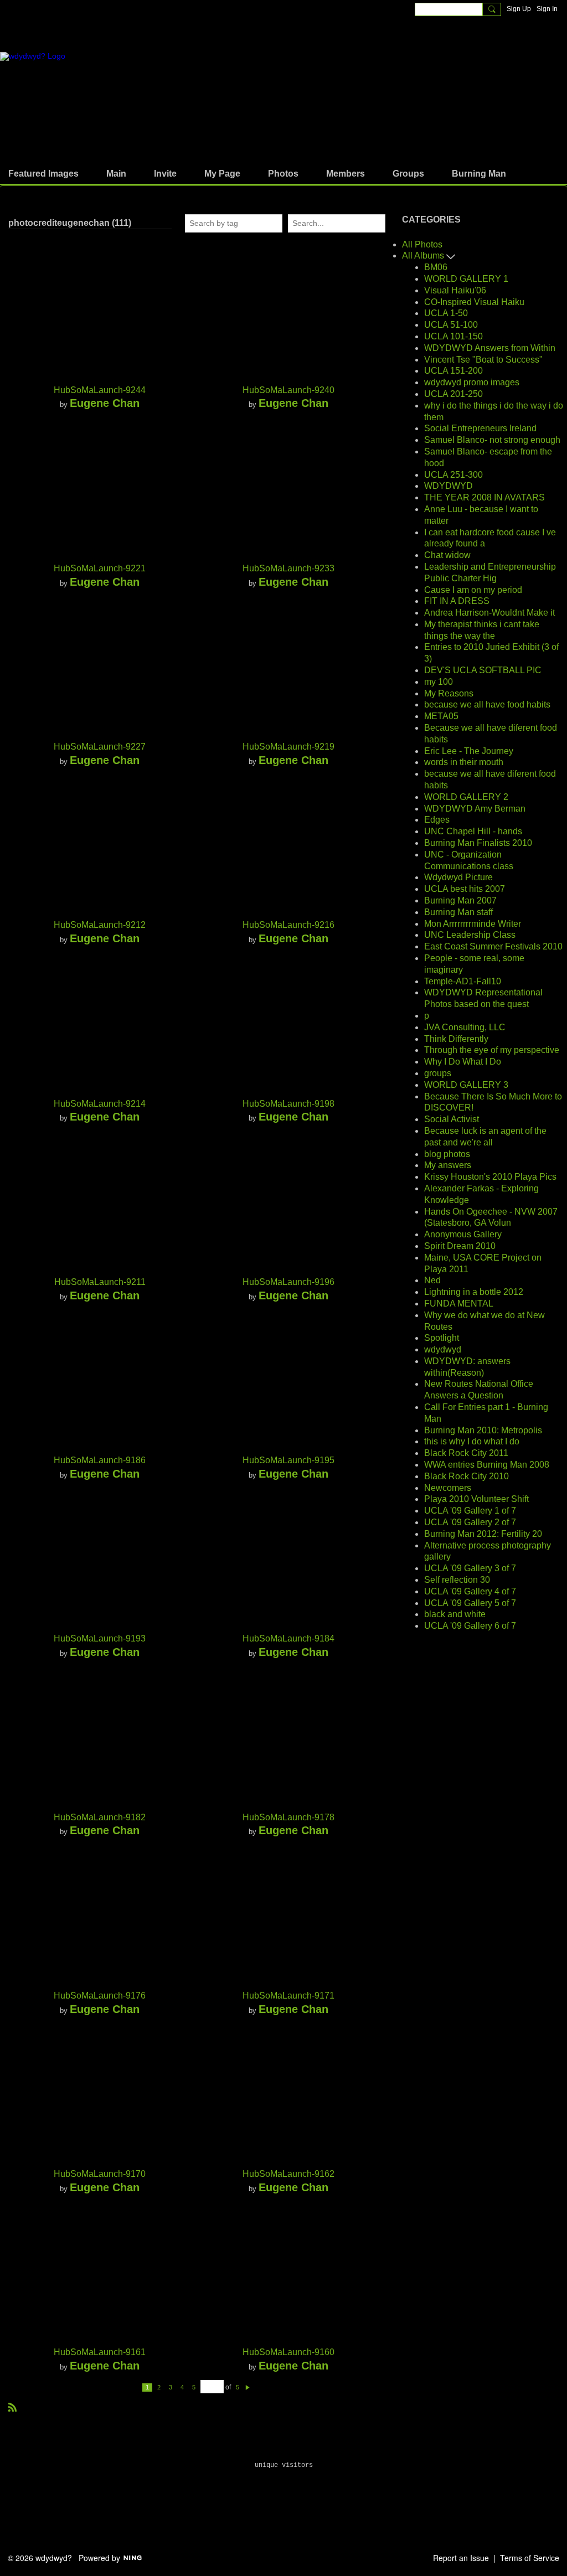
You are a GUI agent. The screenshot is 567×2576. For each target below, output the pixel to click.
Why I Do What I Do (463, 1062)
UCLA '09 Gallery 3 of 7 (470, 1568)
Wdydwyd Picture (458, 877)
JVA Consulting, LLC (465, 1027)
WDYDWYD (449, 486)
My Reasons (449, 693)
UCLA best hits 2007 (465, 889)
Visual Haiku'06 (455, 290)
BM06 (436, 267)
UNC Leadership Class (470, 935)
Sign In (547, 9)
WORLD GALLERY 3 (466, 1085)
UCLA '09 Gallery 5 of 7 (470, 1603)
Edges (437, 820)
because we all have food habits (487, 704)
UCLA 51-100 (451, 325)
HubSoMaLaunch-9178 (288, 1817)
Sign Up (519, 9)
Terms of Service (530, 2558)
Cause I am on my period (473, 590)
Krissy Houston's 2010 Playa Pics (490, 1177)
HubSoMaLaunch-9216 (288, 925)
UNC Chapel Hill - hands (473, 831)
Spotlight (442, 1338)
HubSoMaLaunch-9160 (288, 2352)
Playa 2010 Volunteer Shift (476, 1499)
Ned (432, 1280)
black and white (455, 1614)
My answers (448, 1165)
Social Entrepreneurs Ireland (480, 428)
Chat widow (447, 555)
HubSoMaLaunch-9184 (288, 1638)
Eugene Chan (105, 403)
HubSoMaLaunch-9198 (288, 1104)
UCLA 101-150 (453, 336)
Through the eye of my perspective (492, 1050)
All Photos (422, 244)
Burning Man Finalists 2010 (478, 843)
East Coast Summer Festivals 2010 (493, 946)
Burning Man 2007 (460, 900)
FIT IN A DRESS (457, 601)
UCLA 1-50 (446, 313)
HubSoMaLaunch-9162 (288, 2174)
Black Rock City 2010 (467, 1476)
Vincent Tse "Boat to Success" (483, 360)
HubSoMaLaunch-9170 (100, 2174)
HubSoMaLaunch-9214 (100, 1104)
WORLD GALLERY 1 (466, 279)
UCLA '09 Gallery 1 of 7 (470, 1511)
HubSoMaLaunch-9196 (288, 1282)
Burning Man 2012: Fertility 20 (483, 1534)
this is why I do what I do (472, 1441)
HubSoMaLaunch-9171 (288, 1996)
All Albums (424, 255)
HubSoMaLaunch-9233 (288, 568)
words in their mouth (464, 762)
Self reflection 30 (457, 1580)
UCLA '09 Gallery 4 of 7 (470, 1591)
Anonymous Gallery (463, 1234)
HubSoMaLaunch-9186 (100, 1460)
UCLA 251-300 (453, 475)
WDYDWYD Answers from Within (490, 348)
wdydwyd (443, 1349)
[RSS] (13, 2406)
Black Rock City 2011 (466, 1453)
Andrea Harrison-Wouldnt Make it (489, 613)
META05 (441, 716)
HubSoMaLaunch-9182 (100, 1817)
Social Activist (452, 1119)
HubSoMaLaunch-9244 (100, 390)
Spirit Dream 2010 (460, 1246)
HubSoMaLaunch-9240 (288, 390)
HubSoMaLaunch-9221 (100, 568)
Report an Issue (461, 2558)
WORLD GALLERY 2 (466, 797)
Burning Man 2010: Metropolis (483, 1430)
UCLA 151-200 (453, 371)
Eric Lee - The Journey (469, 751)
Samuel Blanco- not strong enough (492, 440)
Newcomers (448, 1488)
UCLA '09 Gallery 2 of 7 (470, 1522)
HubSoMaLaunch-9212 (100, 925)
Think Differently (456, 1039)
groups (438, 1073)
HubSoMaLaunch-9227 (100, 747)
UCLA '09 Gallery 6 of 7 (470, 1626)
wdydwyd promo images (472, 382)
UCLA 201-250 (453, 394)
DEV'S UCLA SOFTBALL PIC (483, 670)
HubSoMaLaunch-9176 (100, 1996)
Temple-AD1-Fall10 (463, 981)
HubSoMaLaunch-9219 (288, 747)
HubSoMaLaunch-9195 (288, 1460)
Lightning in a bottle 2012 (474, 1292)
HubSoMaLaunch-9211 (100, 1282)
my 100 (439, 682)
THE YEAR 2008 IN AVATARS (484, 497)
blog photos (447, 1154)
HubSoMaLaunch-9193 (100, 1638)
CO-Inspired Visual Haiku (474, 302)
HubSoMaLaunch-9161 (100, 2352)
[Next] (248, 2387)
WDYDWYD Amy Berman (475, 809)
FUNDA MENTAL (459, 1304)
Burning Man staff (458, 912)
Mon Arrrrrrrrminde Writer (473, 924)
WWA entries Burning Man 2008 (487, 1465)
